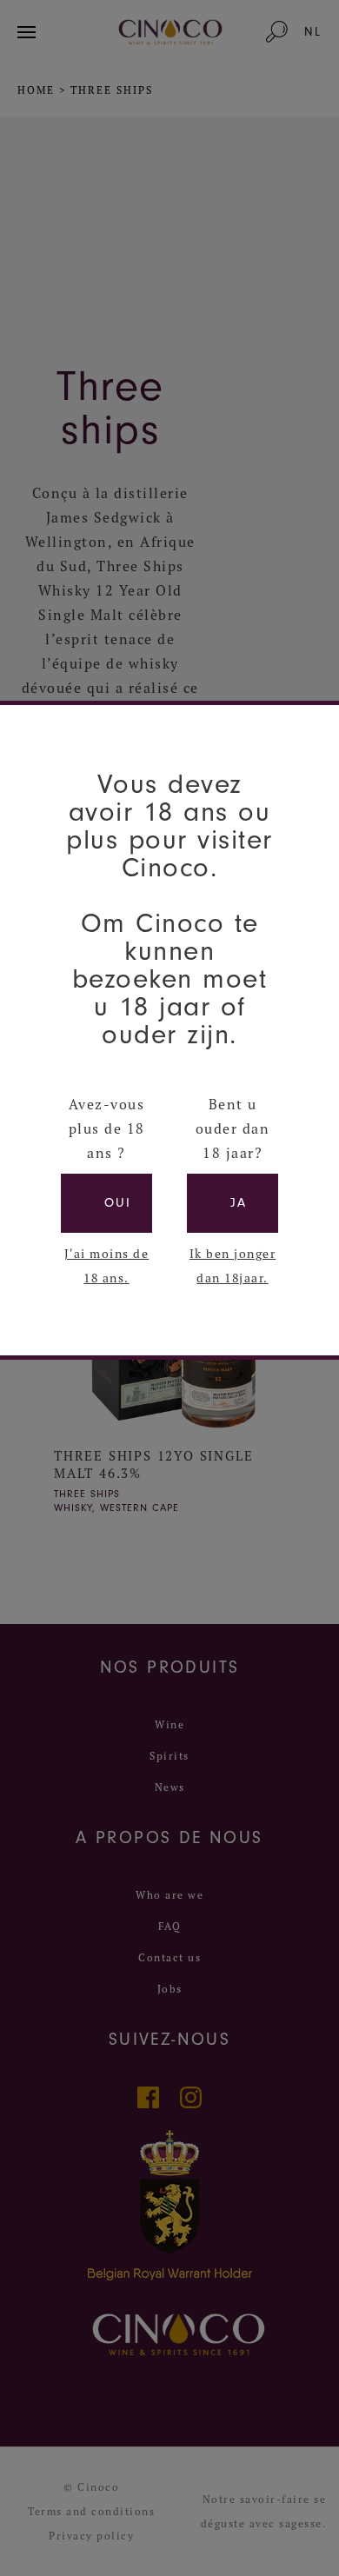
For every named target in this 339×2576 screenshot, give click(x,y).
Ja (239, 1203)
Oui (118, 1203)
